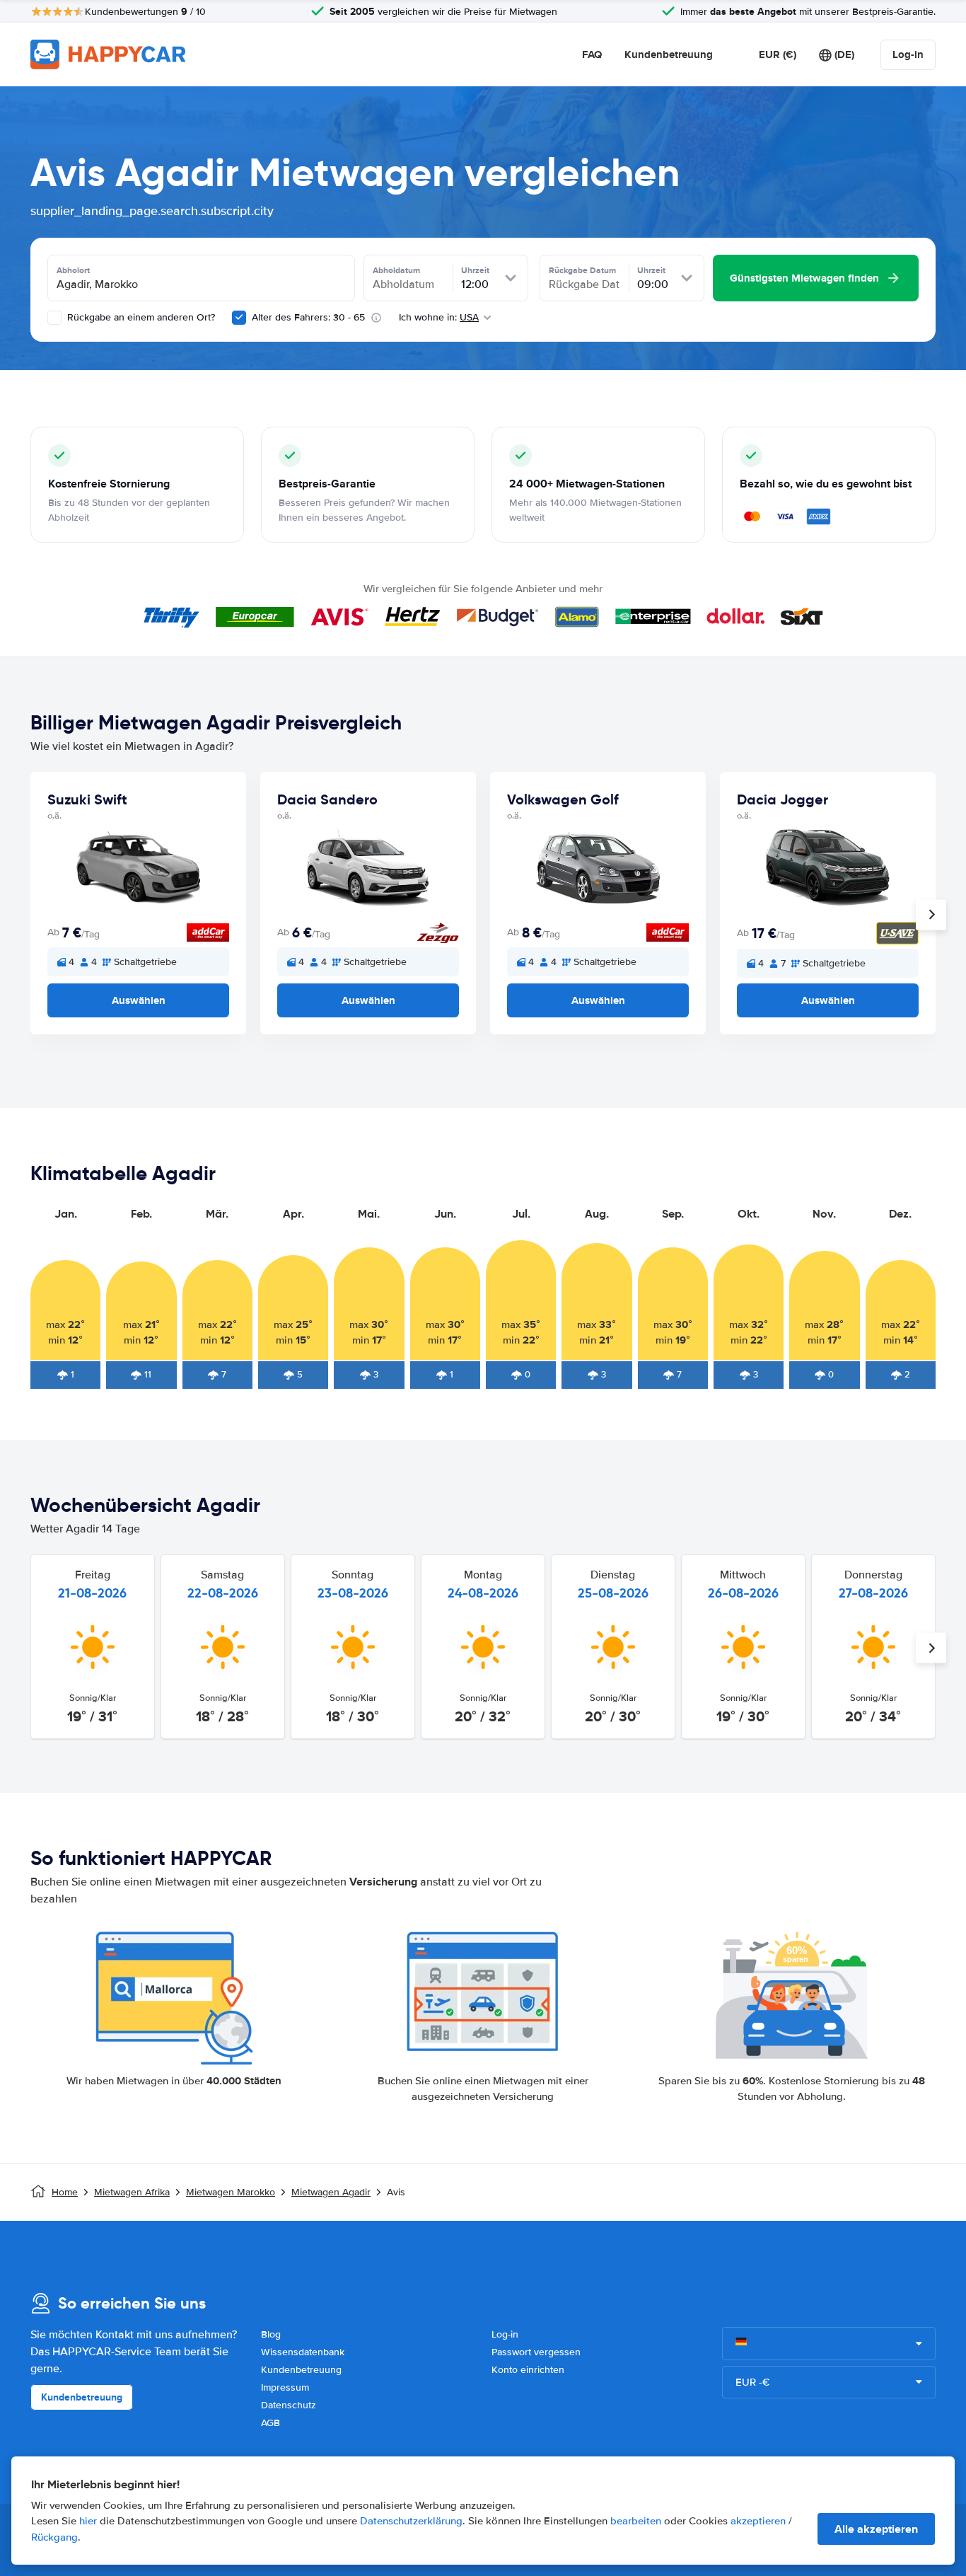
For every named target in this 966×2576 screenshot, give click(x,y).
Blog (271, 2334)
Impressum (285, 2387)
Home (65, 2192)
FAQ (592, 54)
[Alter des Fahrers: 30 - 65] (239, 318)
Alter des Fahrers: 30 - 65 (308, 317)
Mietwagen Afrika (132, 2192)
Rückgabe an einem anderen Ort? (140, 317)
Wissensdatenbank (303, 2352)
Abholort (73, 270)
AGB (270, 2423)
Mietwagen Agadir (331, 2192)
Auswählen (139, 1000)
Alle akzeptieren (876, 2529)
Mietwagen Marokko (231, 2192)
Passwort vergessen (536, 2352)
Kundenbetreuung (669, 54)
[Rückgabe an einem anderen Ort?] (54, 318)
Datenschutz (289, 2405)
